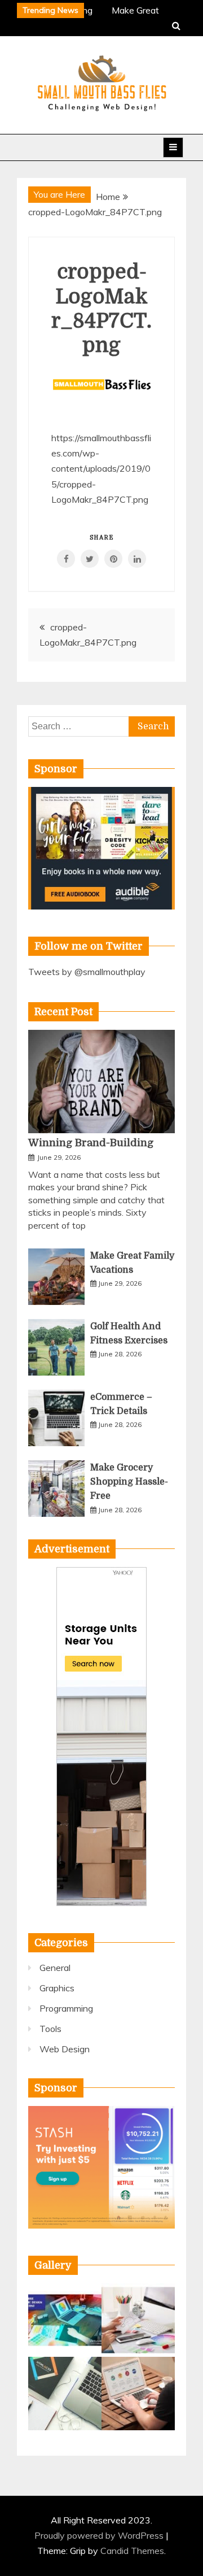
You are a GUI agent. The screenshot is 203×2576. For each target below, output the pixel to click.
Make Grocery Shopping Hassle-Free (129, 1482)
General (55, 1968)
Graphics (57, 1988)
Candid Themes (132, 2551)
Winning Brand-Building (91, 1143)
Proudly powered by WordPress (100, 2535)
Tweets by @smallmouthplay (87, 972)
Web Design (65, 2049)
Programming (66, 2008)
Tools (50, 2029)
